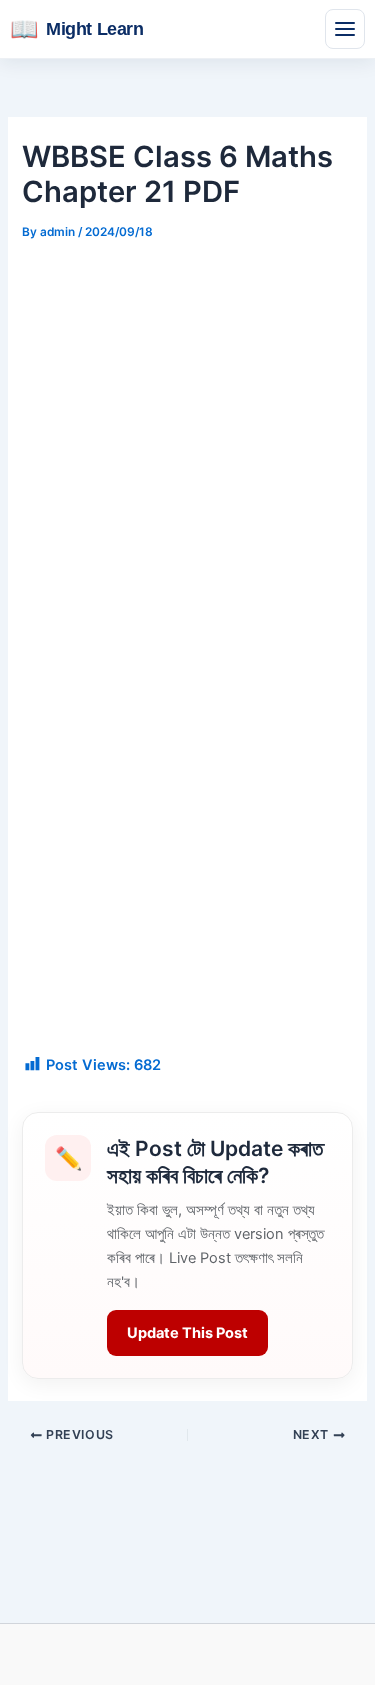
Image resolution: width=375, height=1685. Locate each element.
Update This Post (187, 1333)
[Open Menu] (345, 29)
